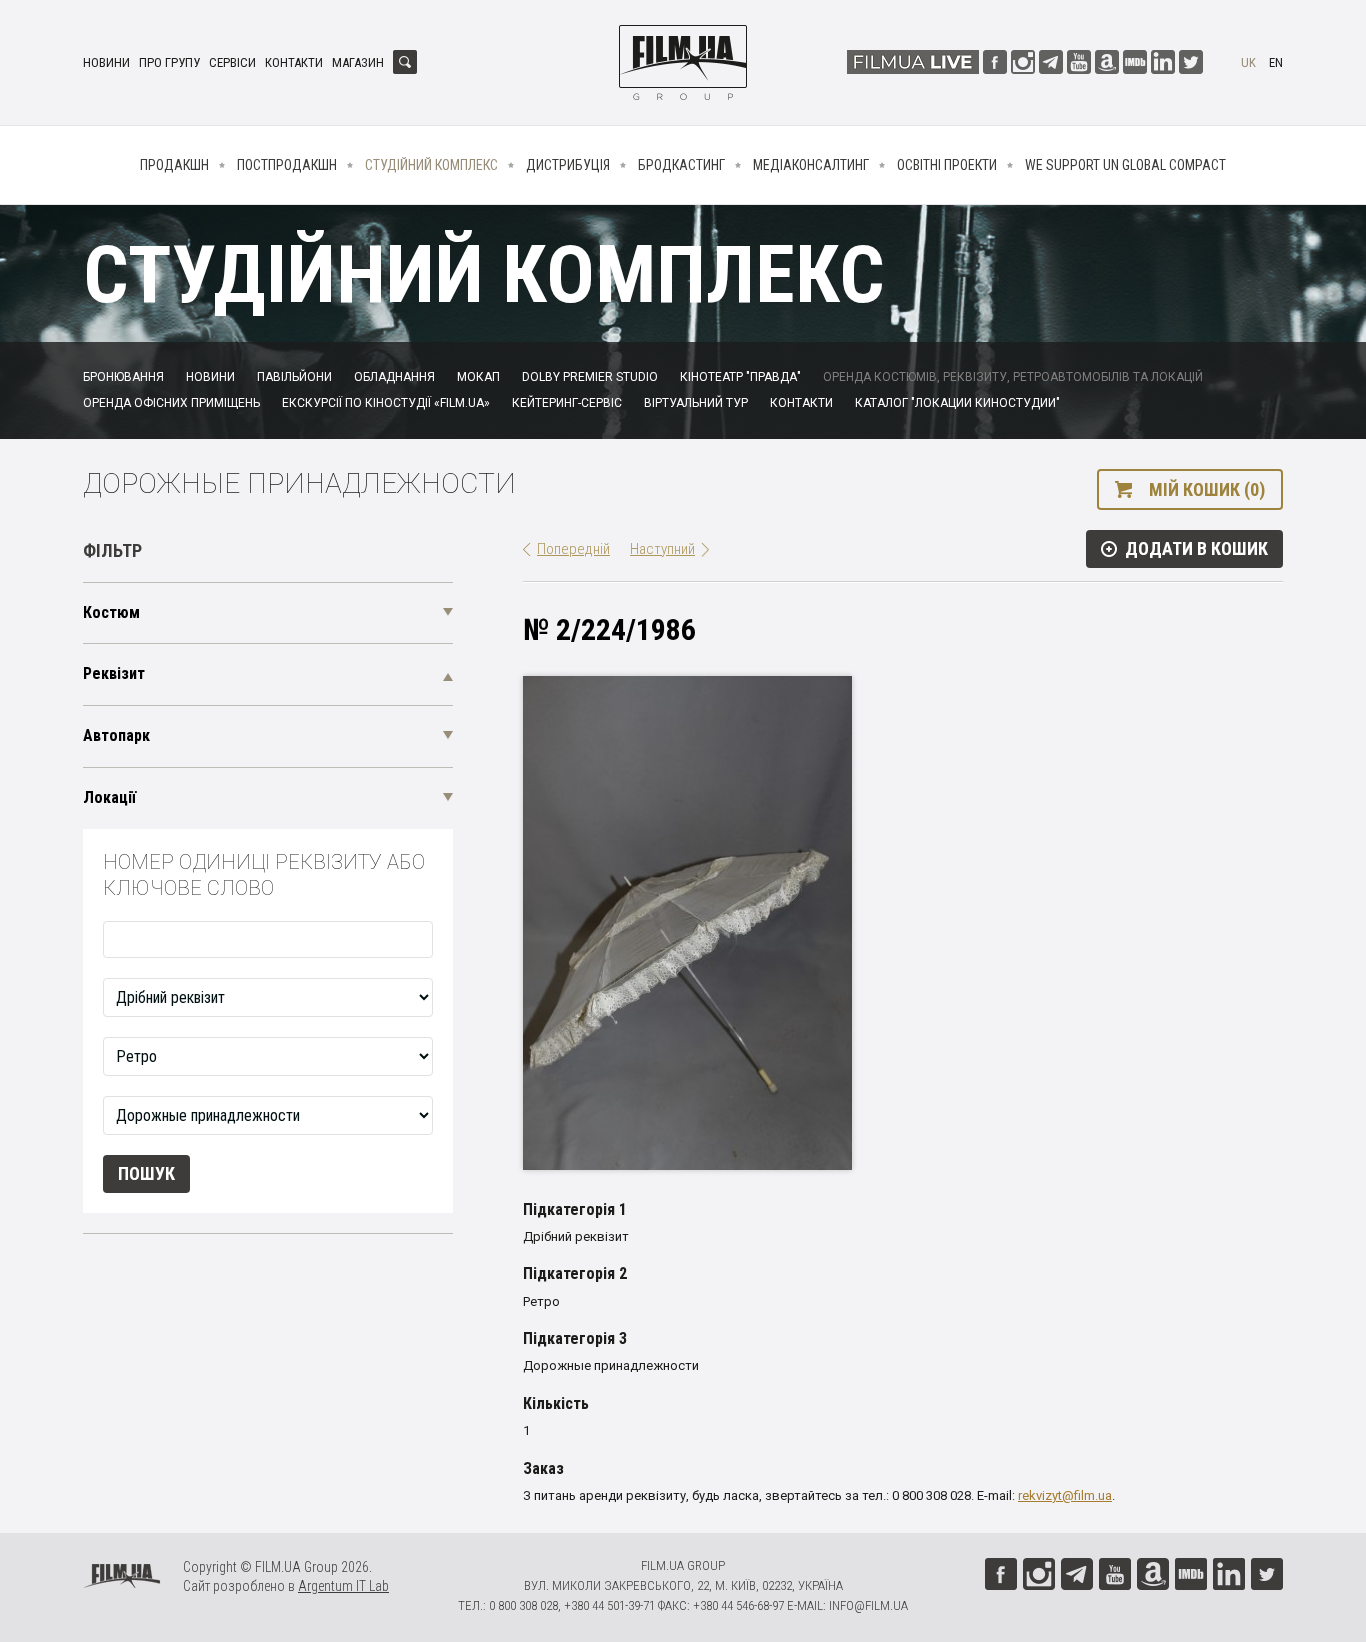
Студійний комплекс (431, 165)
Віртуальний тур (696, 403)
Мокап (478, 377)
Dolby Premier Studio (590, 377)
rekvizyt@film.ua (1065, 1495)
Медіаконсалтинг (811, 165)
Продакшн (174, 165)
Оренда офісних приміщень (171, 403)
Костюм (111, 612)
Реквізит (114, 673)
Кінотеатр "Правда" (740, 377)
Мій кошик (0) (1207, 489)
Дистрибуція (568, 165)
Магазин (358, 62)
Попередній (573, 549)
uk (1248, 62)
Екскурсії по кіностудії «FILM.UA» (386, 403)
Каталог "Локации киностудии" (957, 403)
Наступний (662, 549)
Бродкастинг (681, 165)
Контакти (294, 62)
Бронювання (123, 377)
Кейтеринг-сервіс (567, 403)
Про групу (169, 62)
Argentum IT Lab (343, 1586)
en (1276, 62)
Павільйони (294, 377)
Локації (109, 797)
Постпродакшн (287, 165)
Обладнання (394, 377)
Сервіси (232, 62)
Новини (106, 62)
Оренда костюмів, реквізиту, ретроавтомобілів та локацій (1013, 377)
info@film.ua (868, 1605)
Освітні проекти (947, 165)
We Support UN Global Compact (1125, 165)
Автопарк (116, 735)
